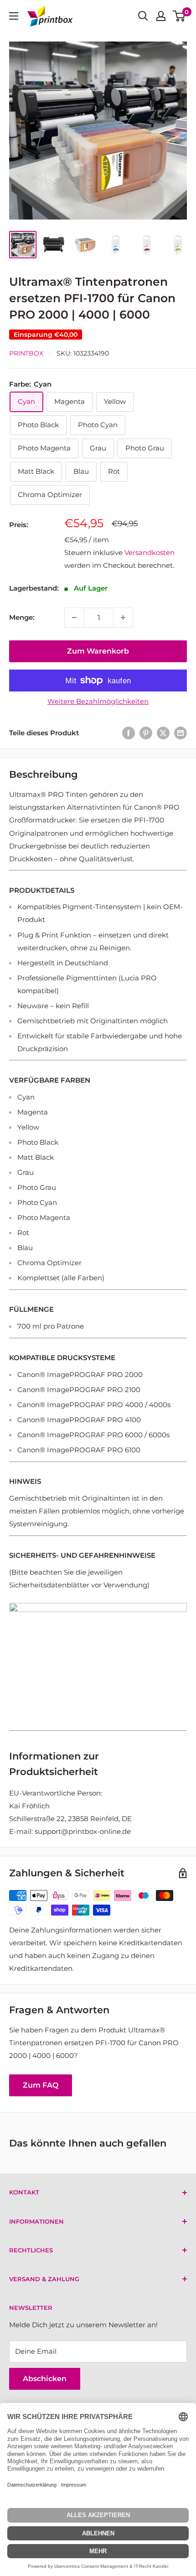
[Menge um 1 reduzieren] (74, 618)
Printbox (26, 353)
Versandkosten (150, 552)
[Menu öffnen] (14, 16)
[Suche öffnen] (143, 16)
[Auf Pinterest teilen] (146, 733)
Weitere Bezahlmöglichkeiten (98, 701)
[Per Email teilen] (181, 733)
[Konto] (161, 16)
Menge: (22, 617)
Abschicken (45, 2379)
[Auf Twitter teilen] (163, 733)
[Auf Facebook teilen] (129, 733)
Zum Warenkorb (98, 651)
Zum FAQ (41, 2085)
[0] (179, 16)
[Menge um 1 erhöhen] (123, 618)
